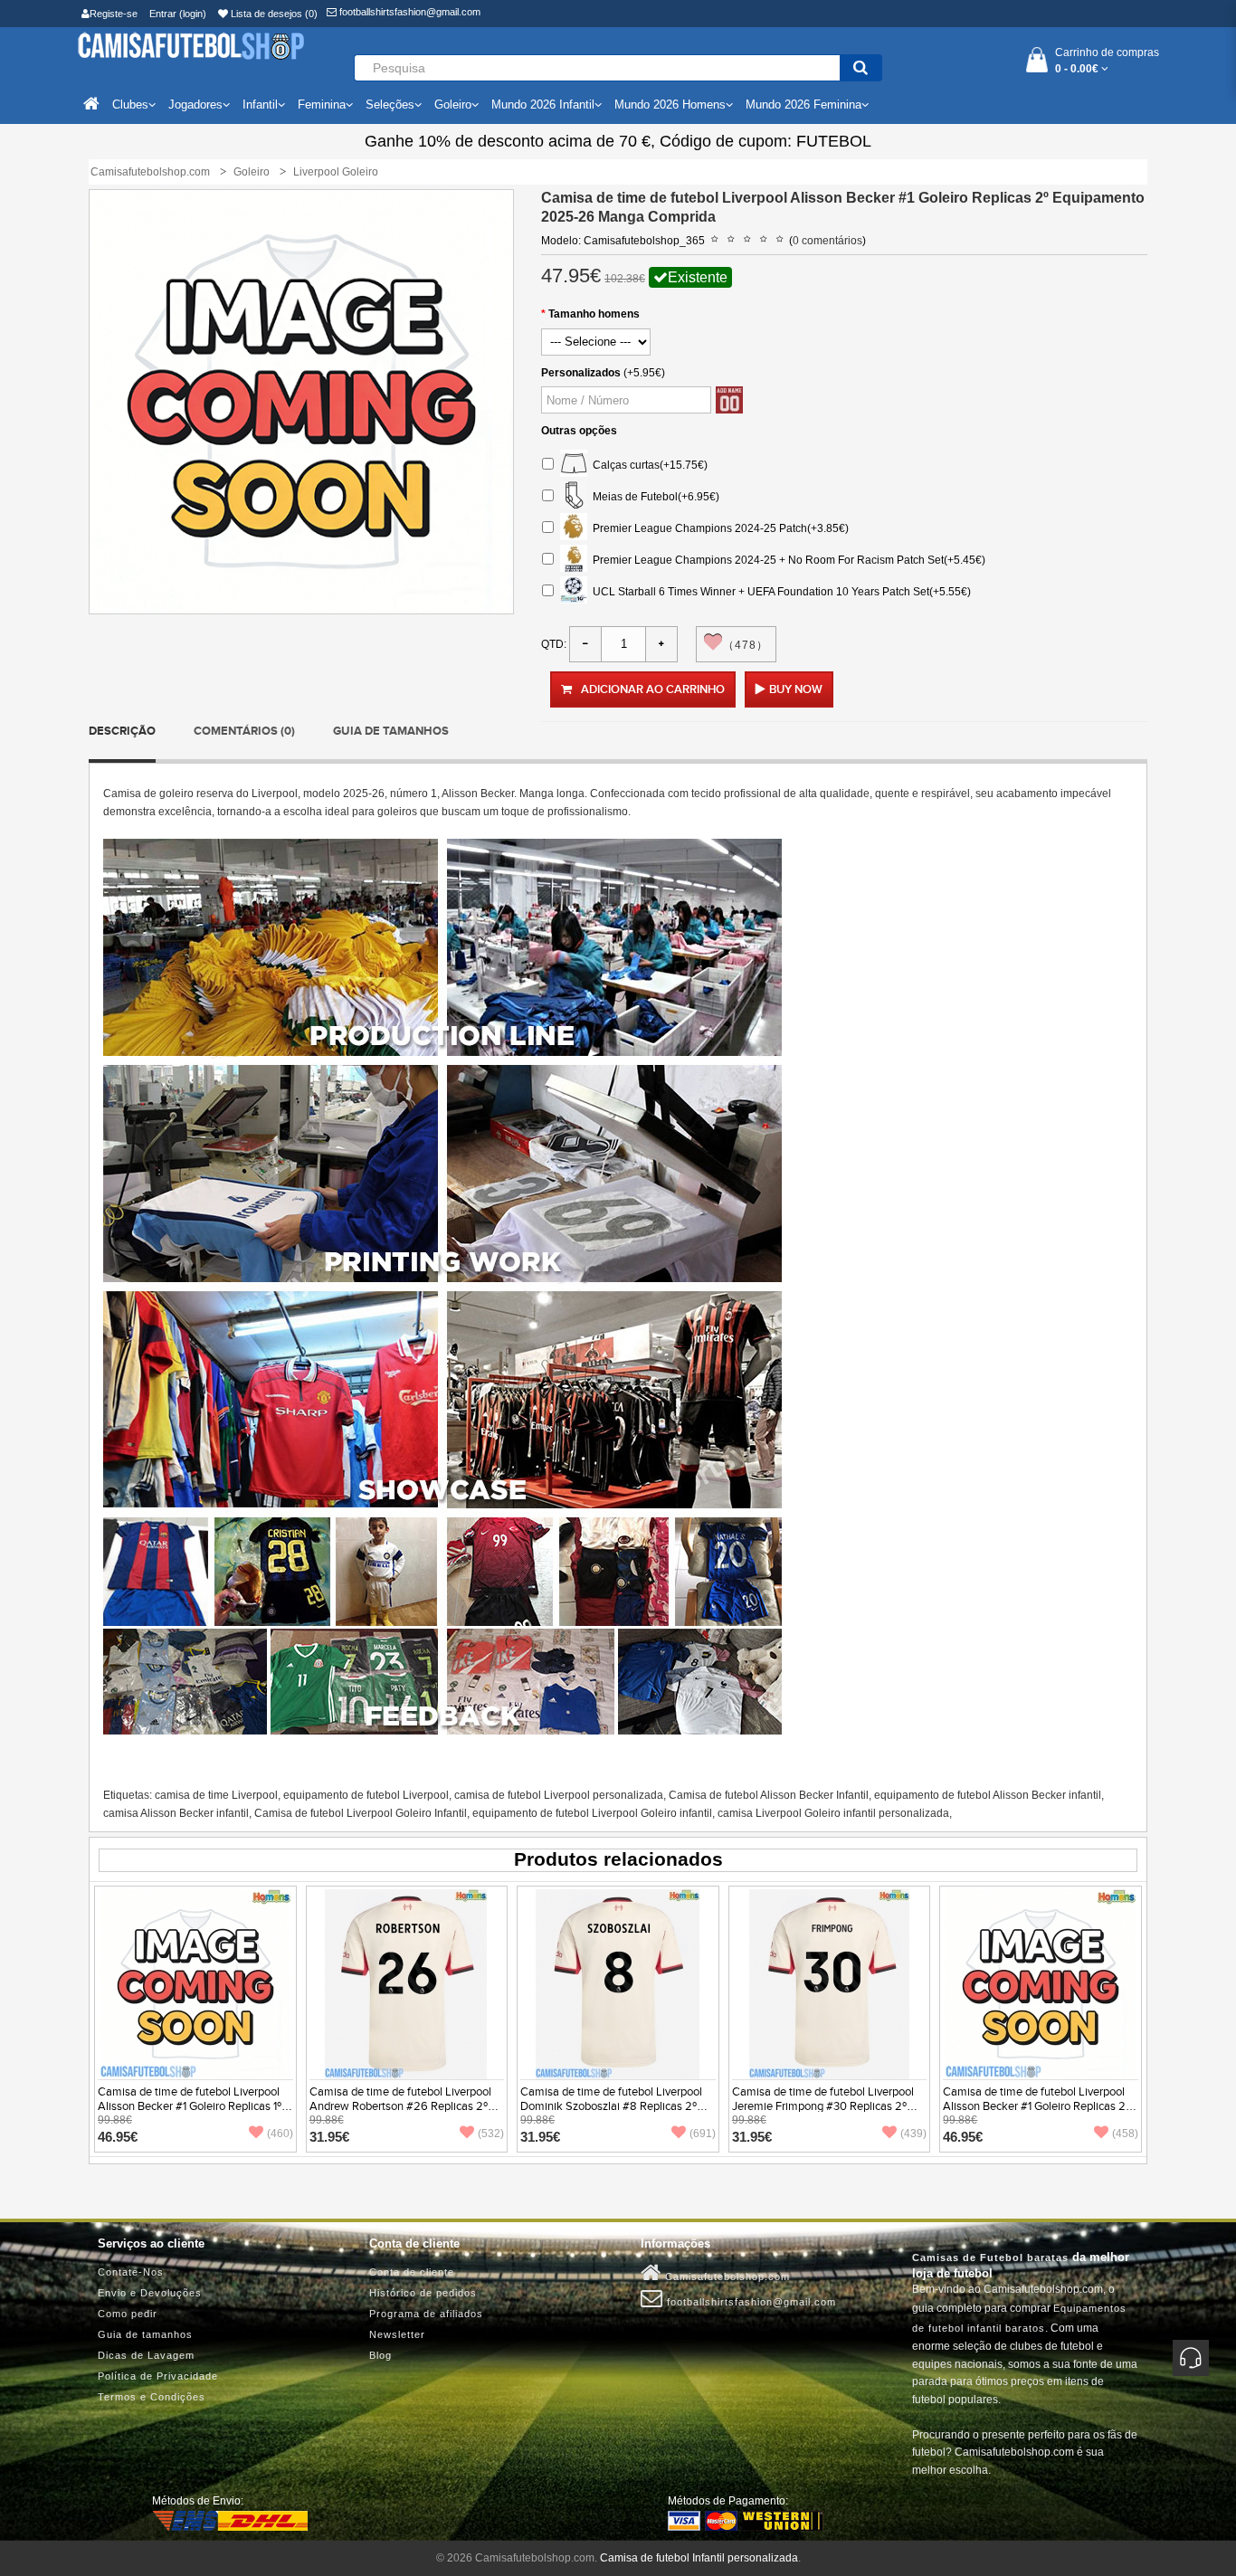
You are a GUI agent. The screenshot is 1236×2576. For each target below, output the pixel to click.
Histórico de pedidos (423, 2293)
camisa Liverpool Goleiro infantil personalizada (833, 1813)
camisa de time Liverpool (216, 1795)
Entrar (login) (178, 14)
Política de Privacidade (158, 2376)
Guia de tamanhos (391, 731)
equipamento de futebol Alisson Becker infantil (988, 1795)
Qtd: (554, 644)
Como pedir (128, 2314)
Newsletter (397, 2334)
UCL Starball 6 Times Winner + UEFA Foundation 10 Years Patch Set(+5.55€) (779, 591)
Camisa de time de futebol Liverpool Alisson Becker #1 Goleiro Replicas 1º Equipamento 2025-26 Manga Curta (190, 2106)
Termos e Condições (152, 2397)
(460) (280, 2134)
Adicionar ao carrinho (653, 689)
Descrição (122, 731)
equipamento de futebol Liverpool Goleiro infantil (592, 1813)
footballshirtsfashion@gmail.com (409, 12)
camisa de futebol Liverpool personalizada (559, 1795)
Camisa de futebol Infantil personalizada (699, 2558)
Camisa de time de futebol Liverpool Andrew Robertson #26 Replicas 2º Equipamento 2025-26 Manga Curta (402, 2106)
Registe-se (114, 14)
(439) (913, 2134)
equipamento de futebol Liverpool (366, 1795)
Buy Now (796, 689)
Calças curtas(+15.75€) (647, 464)
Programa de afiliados (426, 2314)
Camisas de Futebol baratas (990, 2258)
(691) (703, 2134)
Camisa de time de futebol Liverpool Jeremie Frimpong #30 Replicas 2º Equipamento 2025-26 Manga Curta (825, 2106)
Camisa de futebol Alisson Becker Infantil (769, 1795)
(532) (491, 2134)
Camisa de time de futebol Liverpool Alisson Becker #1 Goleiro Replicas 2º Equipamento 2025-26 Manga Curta (1036, 2106)
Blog (380, 2355)
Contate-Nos (131, 2272)
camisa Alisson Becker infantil (176, 1813)
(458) (1125, 2134)
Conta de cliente (412, 2272)
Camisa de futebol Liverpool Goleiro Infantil (361, 1813)
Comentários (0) (244, 731)
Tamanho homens (594, 314)
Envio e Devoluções (150, 2293)
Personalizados (581, 373)
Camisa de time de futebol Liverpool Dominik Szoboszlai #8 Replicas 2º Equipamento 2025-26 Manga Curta (613, 2106)
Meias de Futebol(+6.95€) (653, 496)
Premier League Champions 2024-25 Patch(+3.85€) (718, 528)
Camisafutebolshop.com (726, 2277)
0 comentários (827, 241)
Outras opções (579, 431)
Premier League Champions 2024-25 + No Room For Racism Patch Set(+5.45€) (786, 559)
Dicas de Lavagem (146, 2355)
